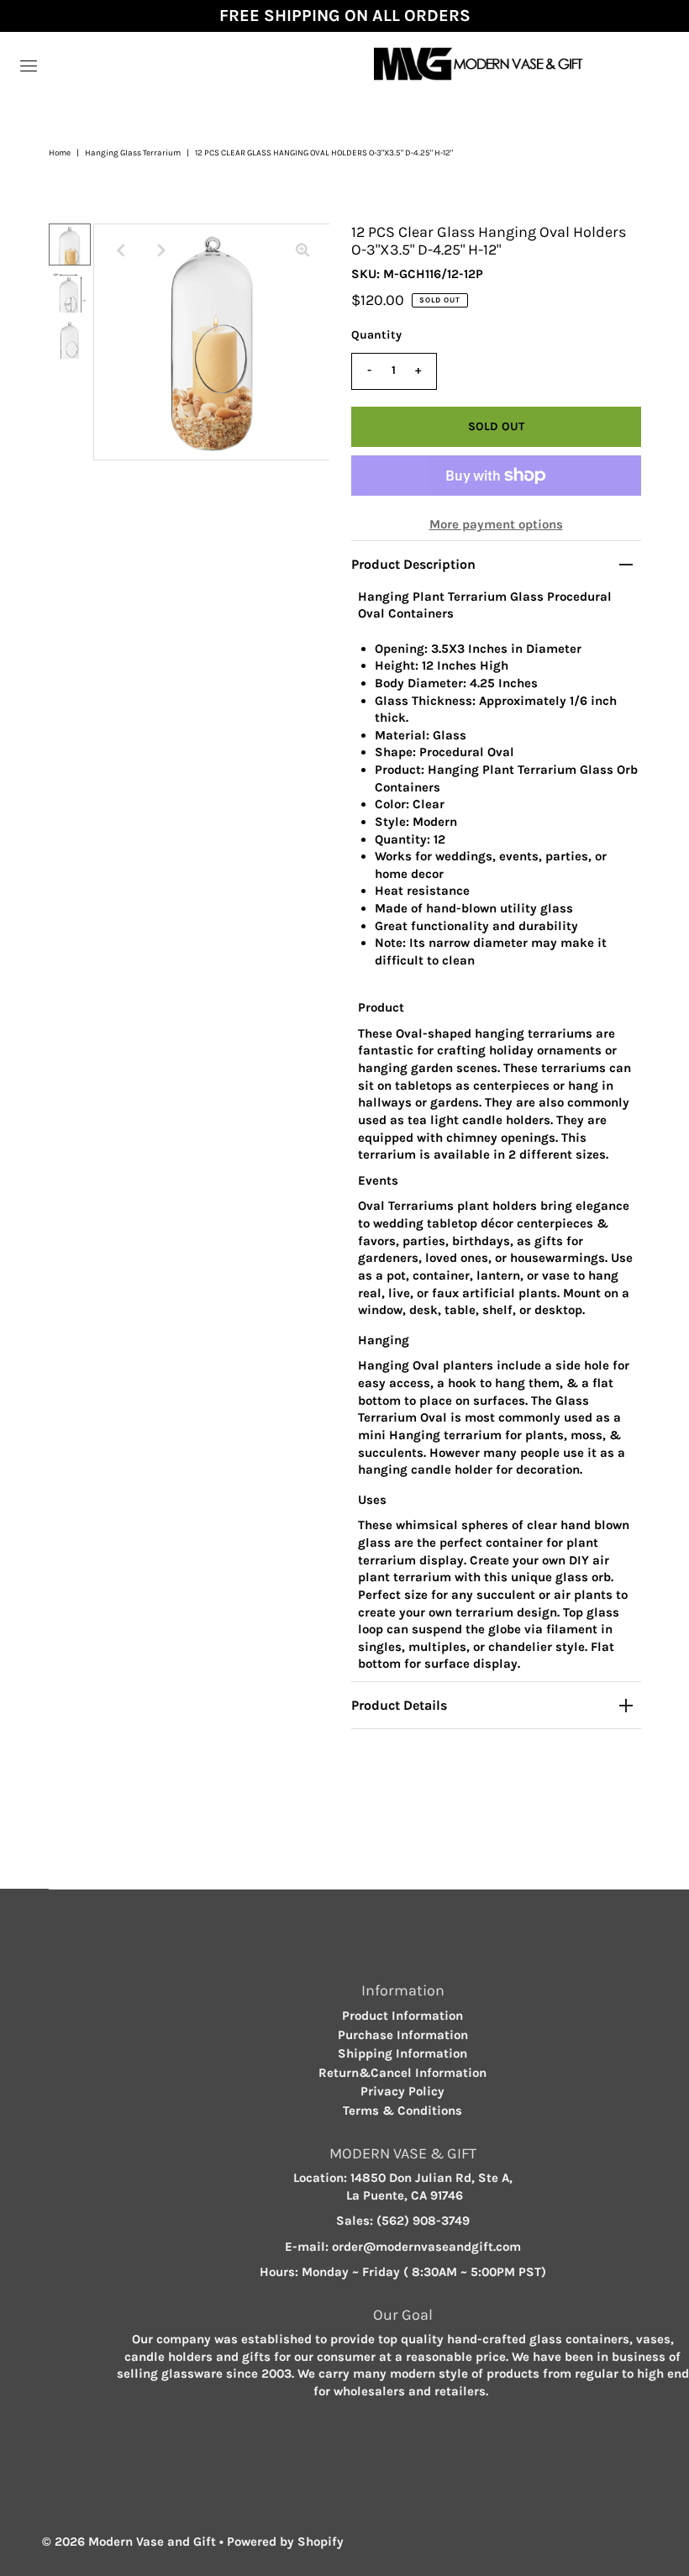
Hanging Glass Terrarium (133, 153)
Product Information (402, 2016)
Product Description (413, 564)
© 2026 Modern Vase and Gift (129, 2542)
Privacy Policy (402, 2091)
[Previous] (120, 250)
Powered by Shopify (285, 2542)
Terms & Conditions (402, 2111)
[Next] (161, 250)
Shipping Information (402, 2053)
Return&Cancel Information (402, 2073)
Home (60, 153)
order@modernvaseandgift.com (426, 2247)
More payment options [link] (496, 524)
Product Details (399, 1705)
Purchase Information (403, 2035)
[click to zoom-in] (302, 250)
